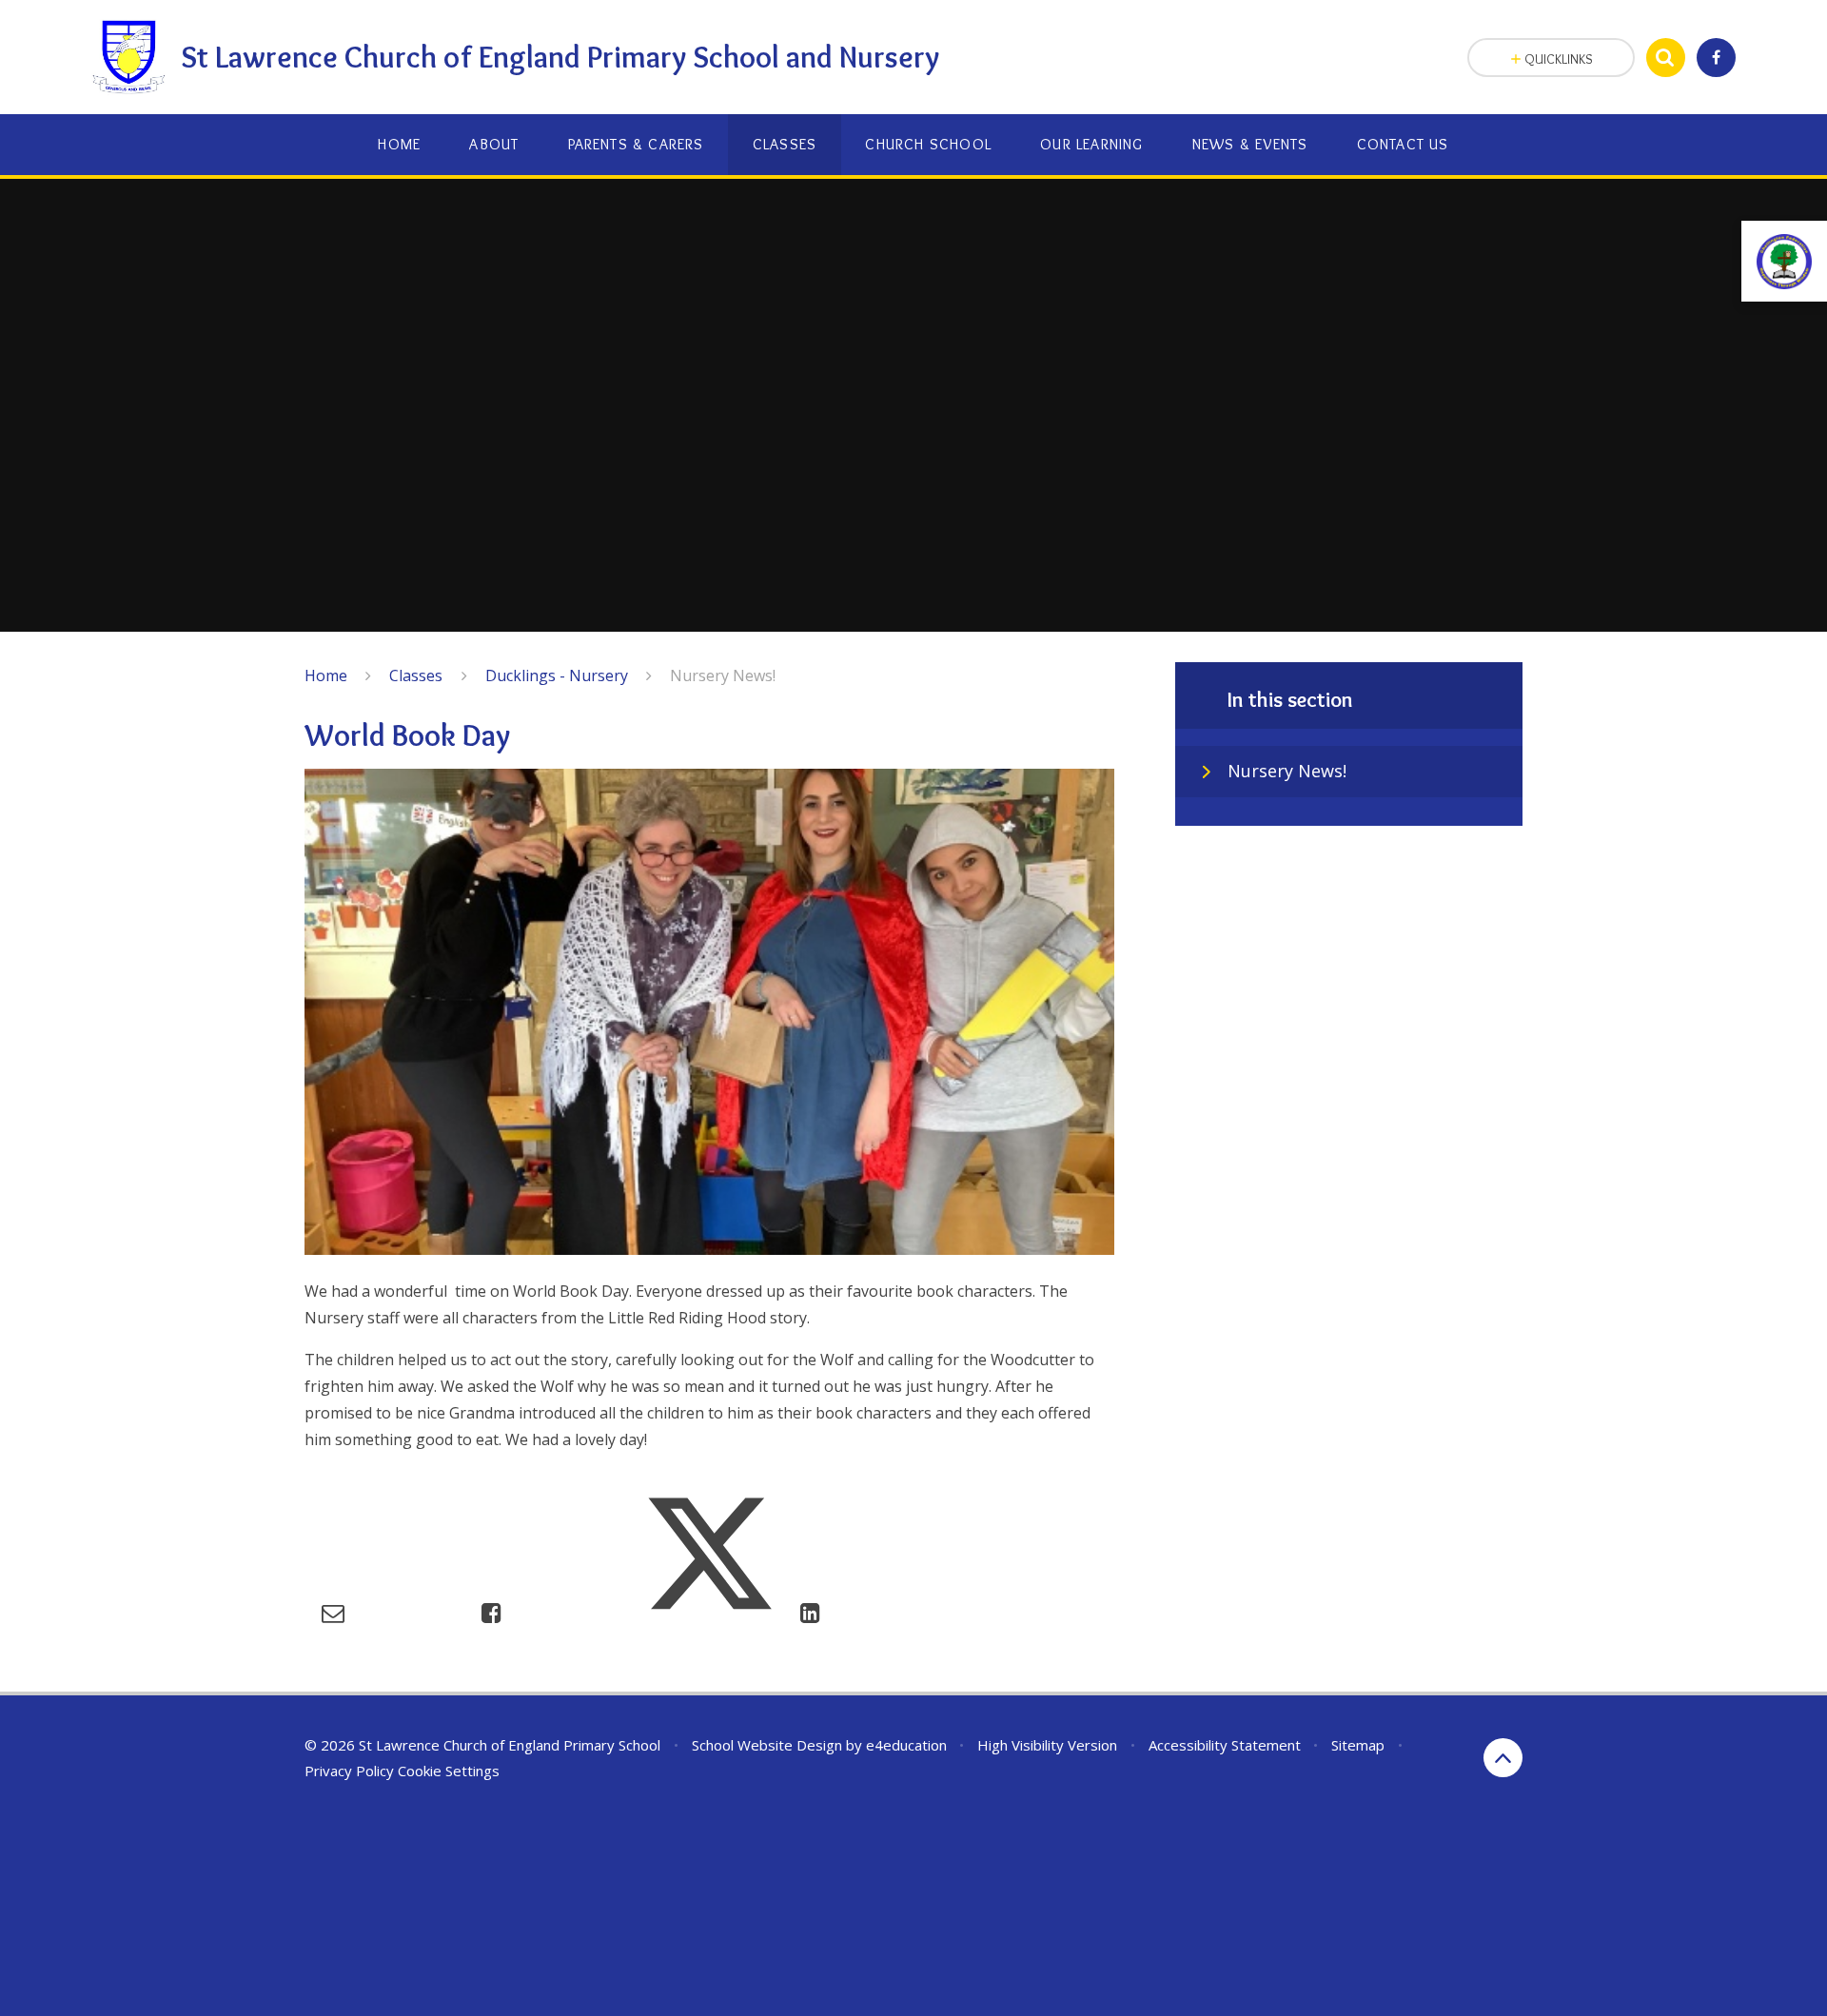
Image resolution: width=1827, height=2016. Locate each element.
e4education (906, 1745)
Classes (416, 675)
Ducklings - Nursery (557, 675)
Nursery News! (723, 675)
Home (326, 675)
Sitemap (1358, 1745)
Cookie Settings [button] (449, 1771)
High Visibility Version (1047, 1745)
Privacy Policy (349, 1771)
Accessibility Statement (1225, 1745)
